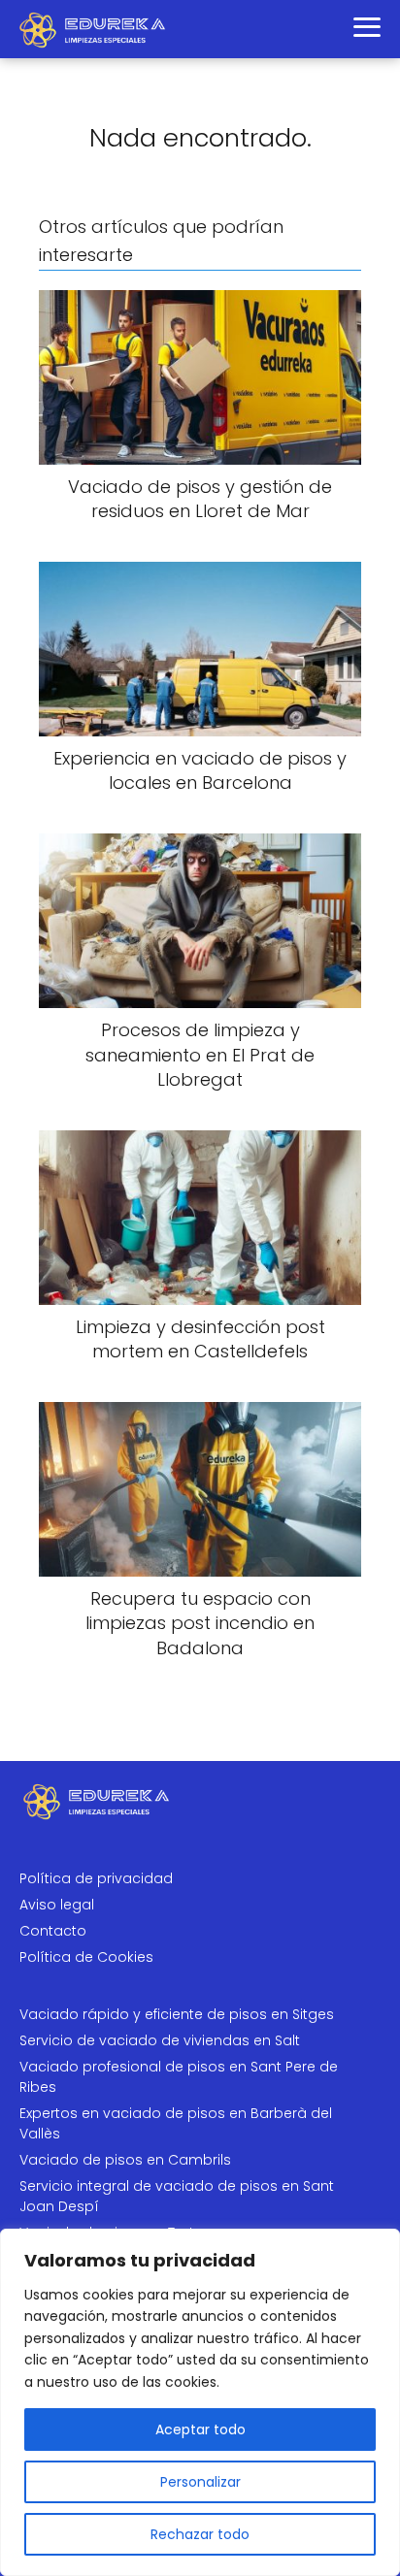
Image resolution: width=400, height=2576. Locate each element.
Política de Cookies (86, 1957)
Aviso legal (57, 1905)
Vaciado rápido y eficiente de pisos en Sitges (177, 2014)
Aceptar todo (200, 2429)
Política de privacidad (96, 1878)
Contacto (53, 1931)
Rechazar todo (200, 2534)
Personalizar (200, 2482)
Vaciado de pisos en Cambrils (125, 2160)
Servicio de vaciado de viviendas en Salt (160, 2040)
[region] (200, 2402)
